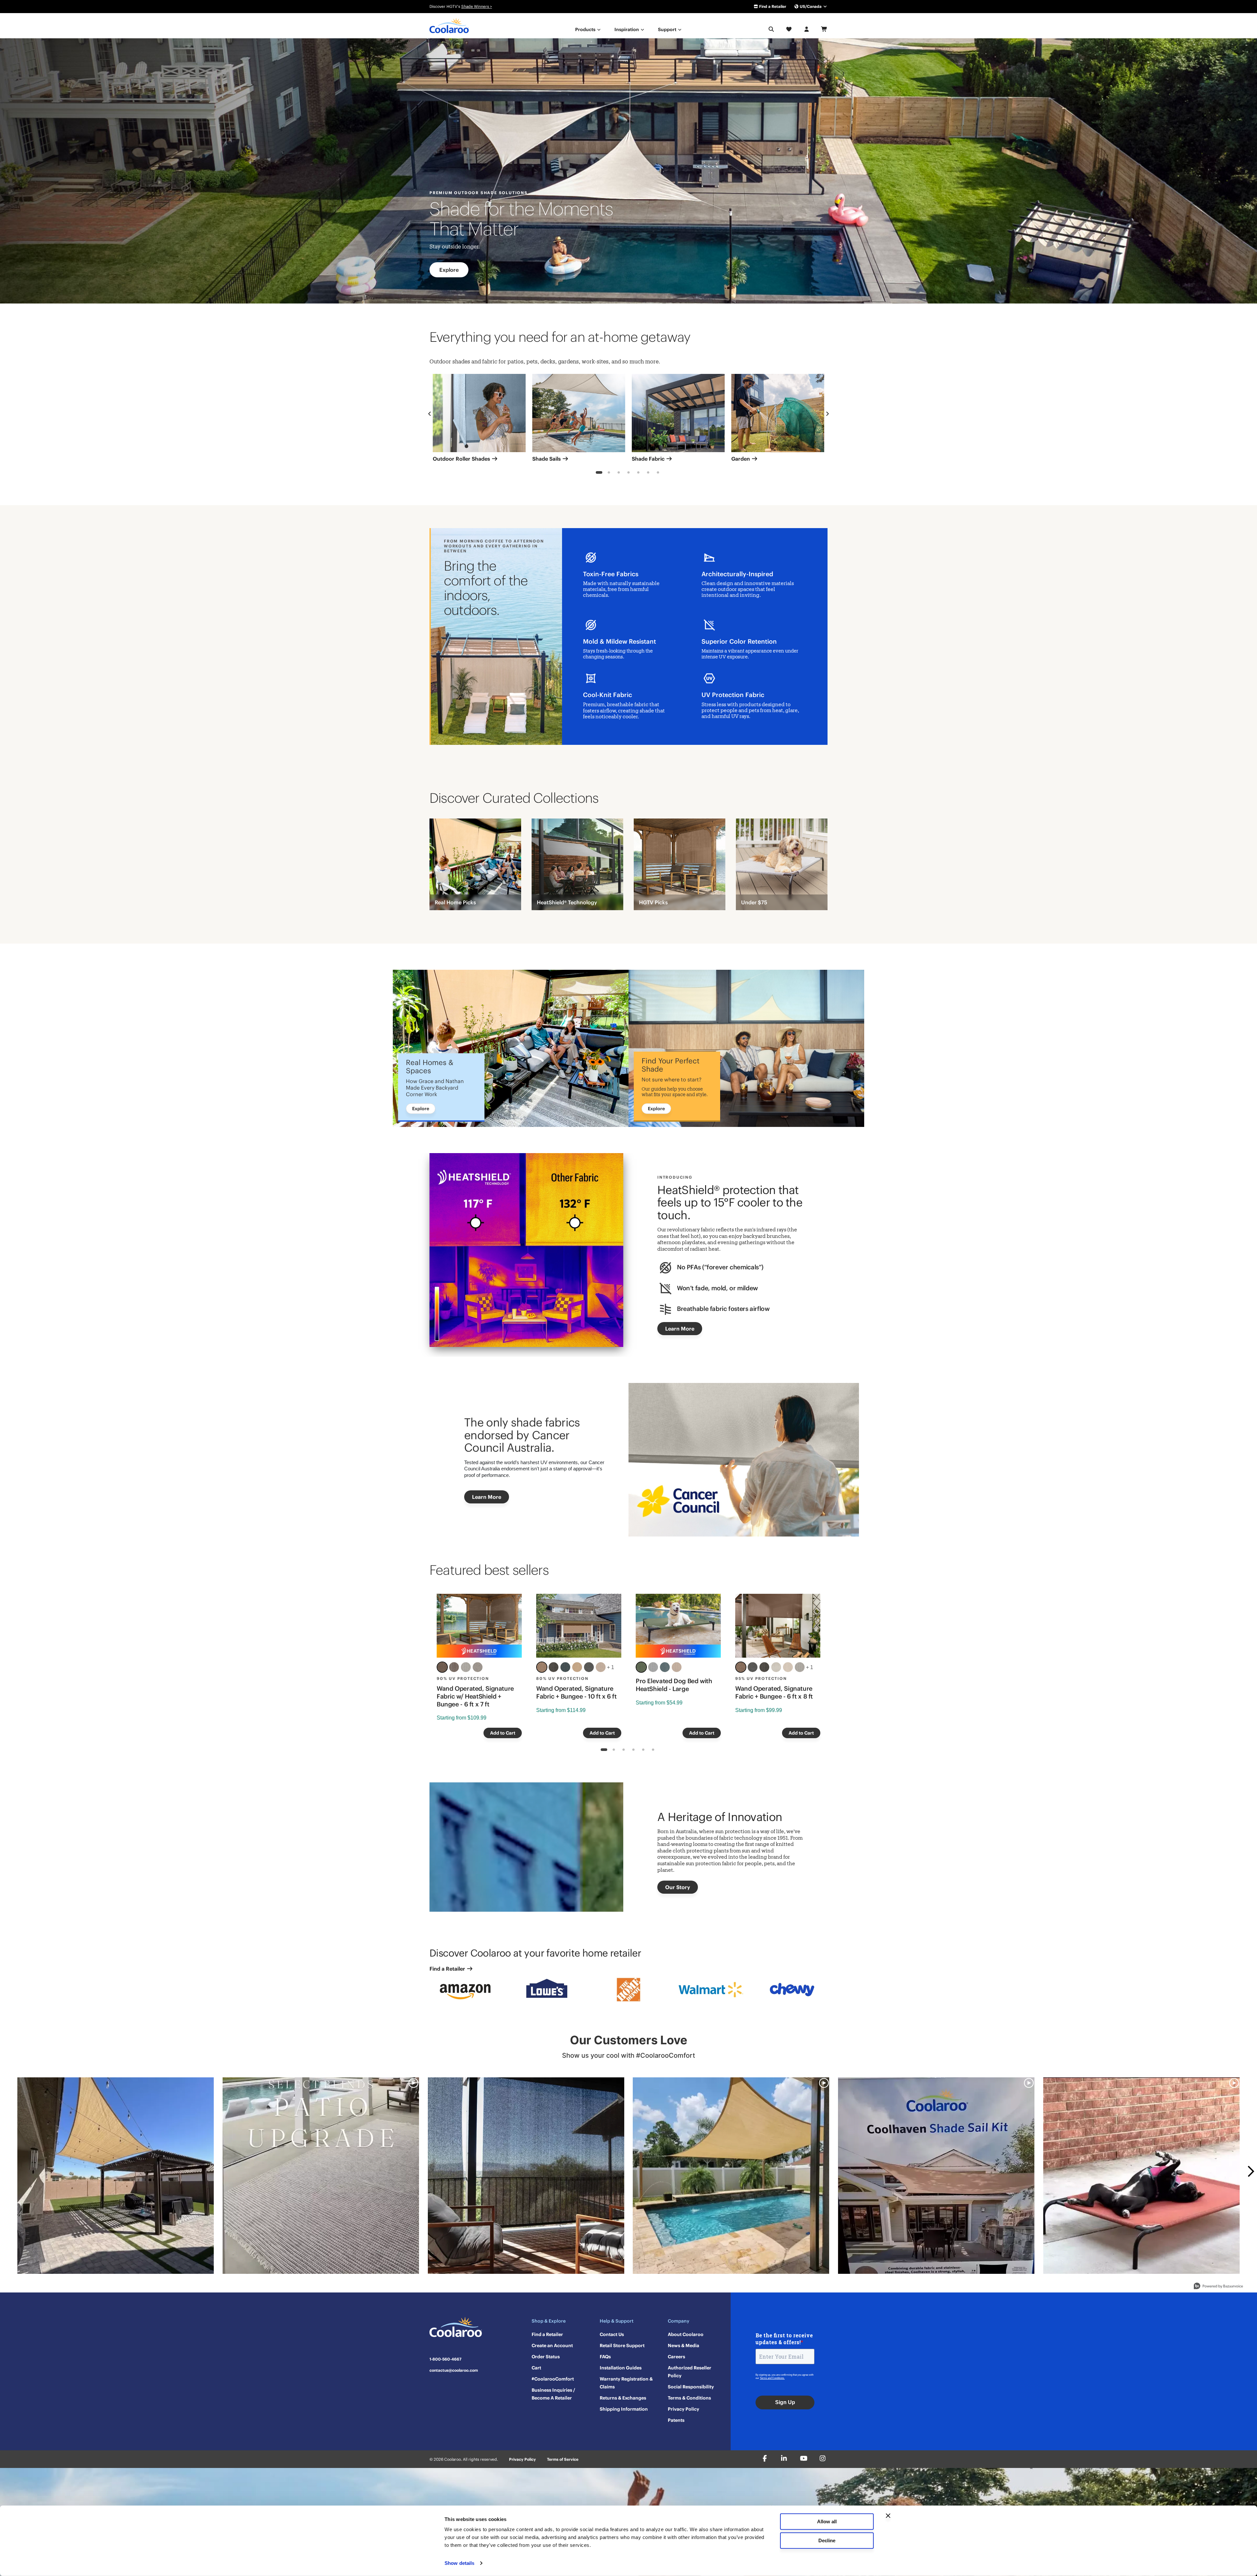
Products (586, 29)
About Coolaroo (686, 2334)
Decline (827, 2540)
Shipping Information (624, 2409)
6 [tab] (648, 473)
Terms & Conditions (689, 2398)
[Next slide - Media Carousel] (1250, 2171)
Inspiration (627, 29)
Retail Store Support (622, 2346)
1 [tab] (599, 473)
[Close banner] (888, 2516)
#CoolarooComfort (553, 2379)
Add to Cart (503, 1733)
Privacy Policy (683, 2409)
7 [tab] (658, 473)
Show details (459, 2563)
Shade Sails (547, 459)
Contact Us (612, 2334)
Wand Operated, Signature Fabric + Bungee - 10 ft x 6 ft (576, 1692)
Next (828, 414)
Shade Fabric (649, 459)
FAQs (605, 2357)
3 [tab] (619, 473)
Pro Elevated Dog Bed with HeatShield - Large (674, 1685)
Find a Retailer (772, 6)
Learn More (680, 1329)
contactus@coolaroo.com (454, 2370)
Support (668, 29)
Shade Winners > (477, 6)
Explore (449, 270)
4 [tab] (629, 473)
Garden (741, 459)
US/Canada (811, 6)
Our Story (678, 1887)
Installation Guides (621, 2368)
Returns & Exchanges (623, 2398)
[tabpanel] (479, 420)
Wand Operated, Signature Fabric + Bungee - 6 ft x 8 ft (774, 1692)
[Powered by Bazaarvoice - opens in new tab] (1218, 2287)
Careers (676, 2357)
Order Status (546, 2357)
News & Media (683, 2346)
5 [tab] (638, 473)
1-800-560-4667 (446, 2359)
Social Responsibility (691, 2387)
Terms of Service (563, 2459)
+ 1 (610, 1667)
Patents (676, 2420)
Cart (536, 2368)
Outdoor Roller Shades (462, 459)
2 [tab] (609, 473)
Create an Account (552, 2346)
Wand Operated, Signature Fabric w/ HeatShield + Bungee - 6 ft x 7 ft (475, 1696)
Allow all (827, 2521)
